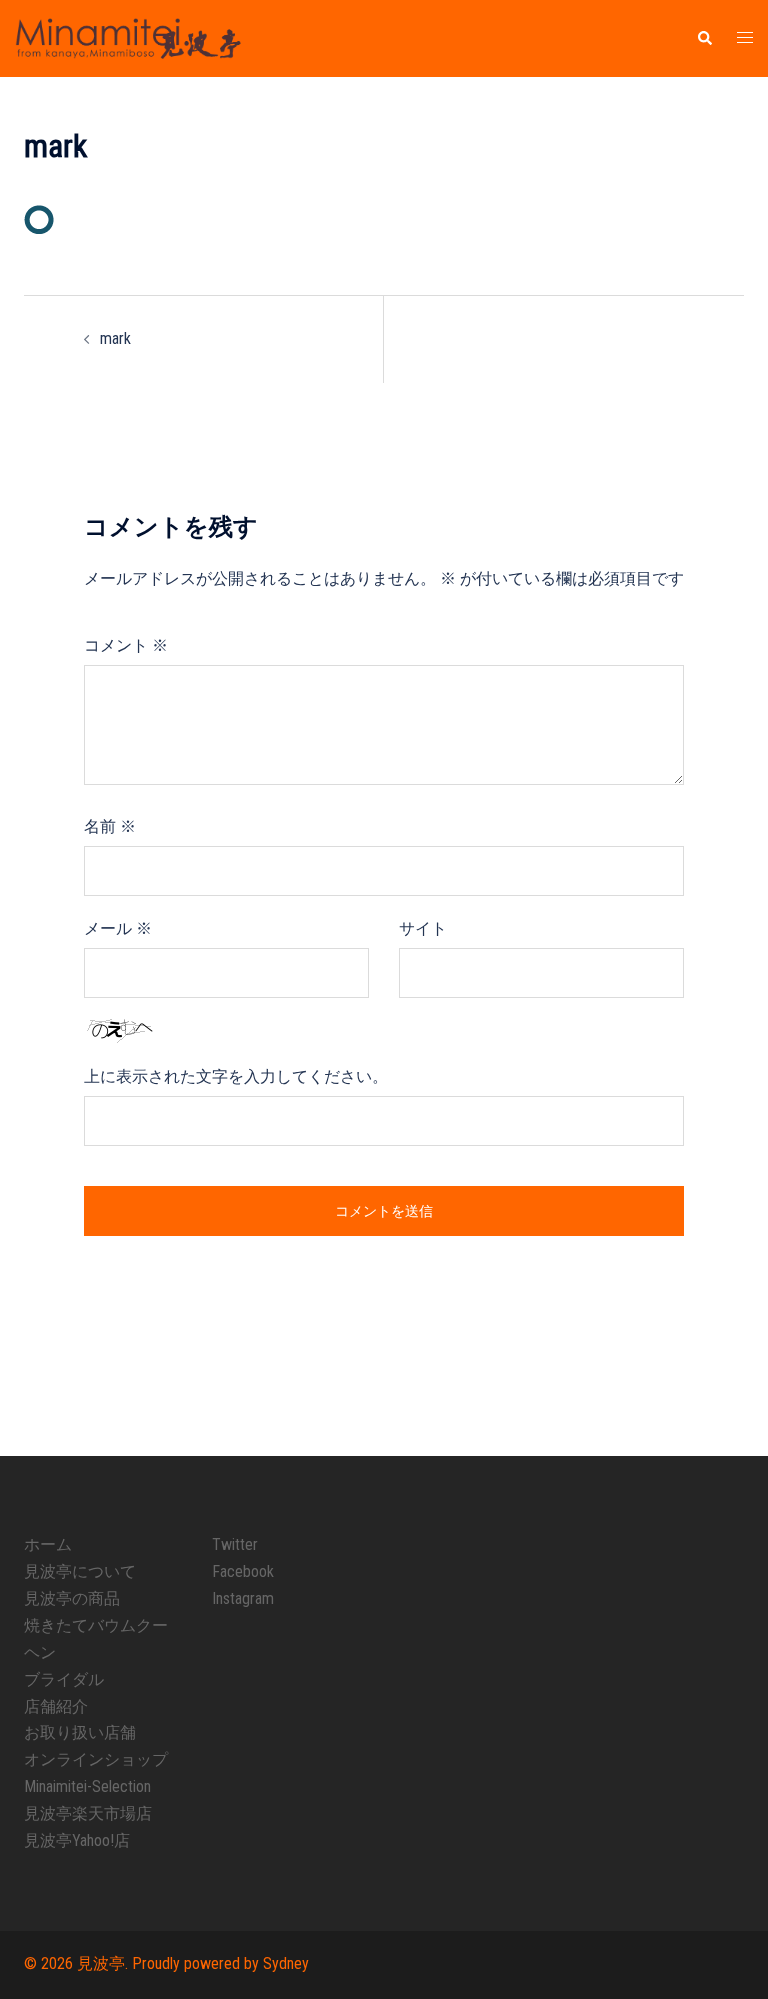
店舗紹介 (56, 1706)
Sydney (286, 1963)
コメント (126, 645)
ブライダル (64, 1679)
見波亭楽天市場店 (88, 1813)
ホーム (48, 1544)
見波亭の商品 (72, 1598)
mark (115, 338)
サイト (423, 928)
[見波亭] (128, 37)
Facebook (243, 1571)
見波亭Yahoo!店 (77, 1840)
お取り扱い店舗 (80, 1732)
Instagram (243, 1598)
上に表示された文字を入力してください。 (236, 1076)
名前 (110, 826)
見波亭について (80, 1571)
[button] (704, 38)
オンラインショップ (96, 1759)
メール (118, 928)
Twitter (235, 1544)
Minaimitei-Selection (87, 1786)
